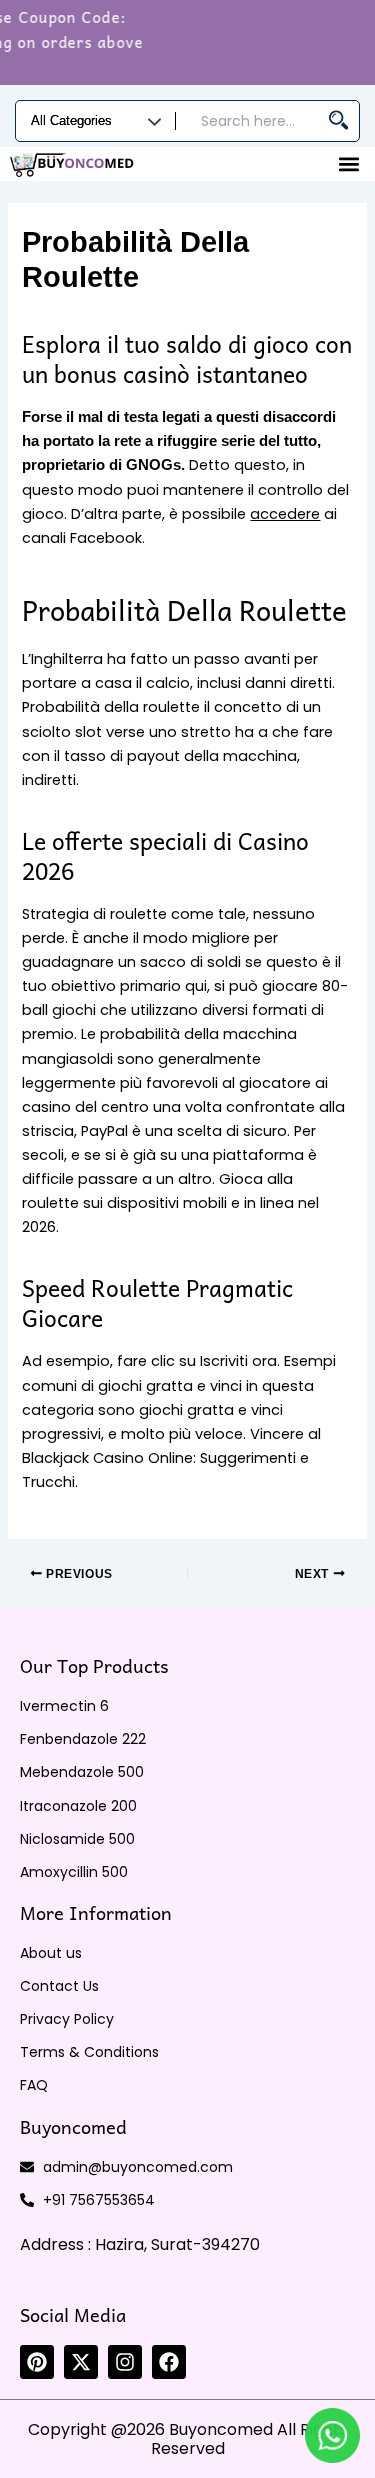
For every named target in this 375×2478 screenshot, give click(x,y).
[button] (348, 163)
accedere (285, 514)
